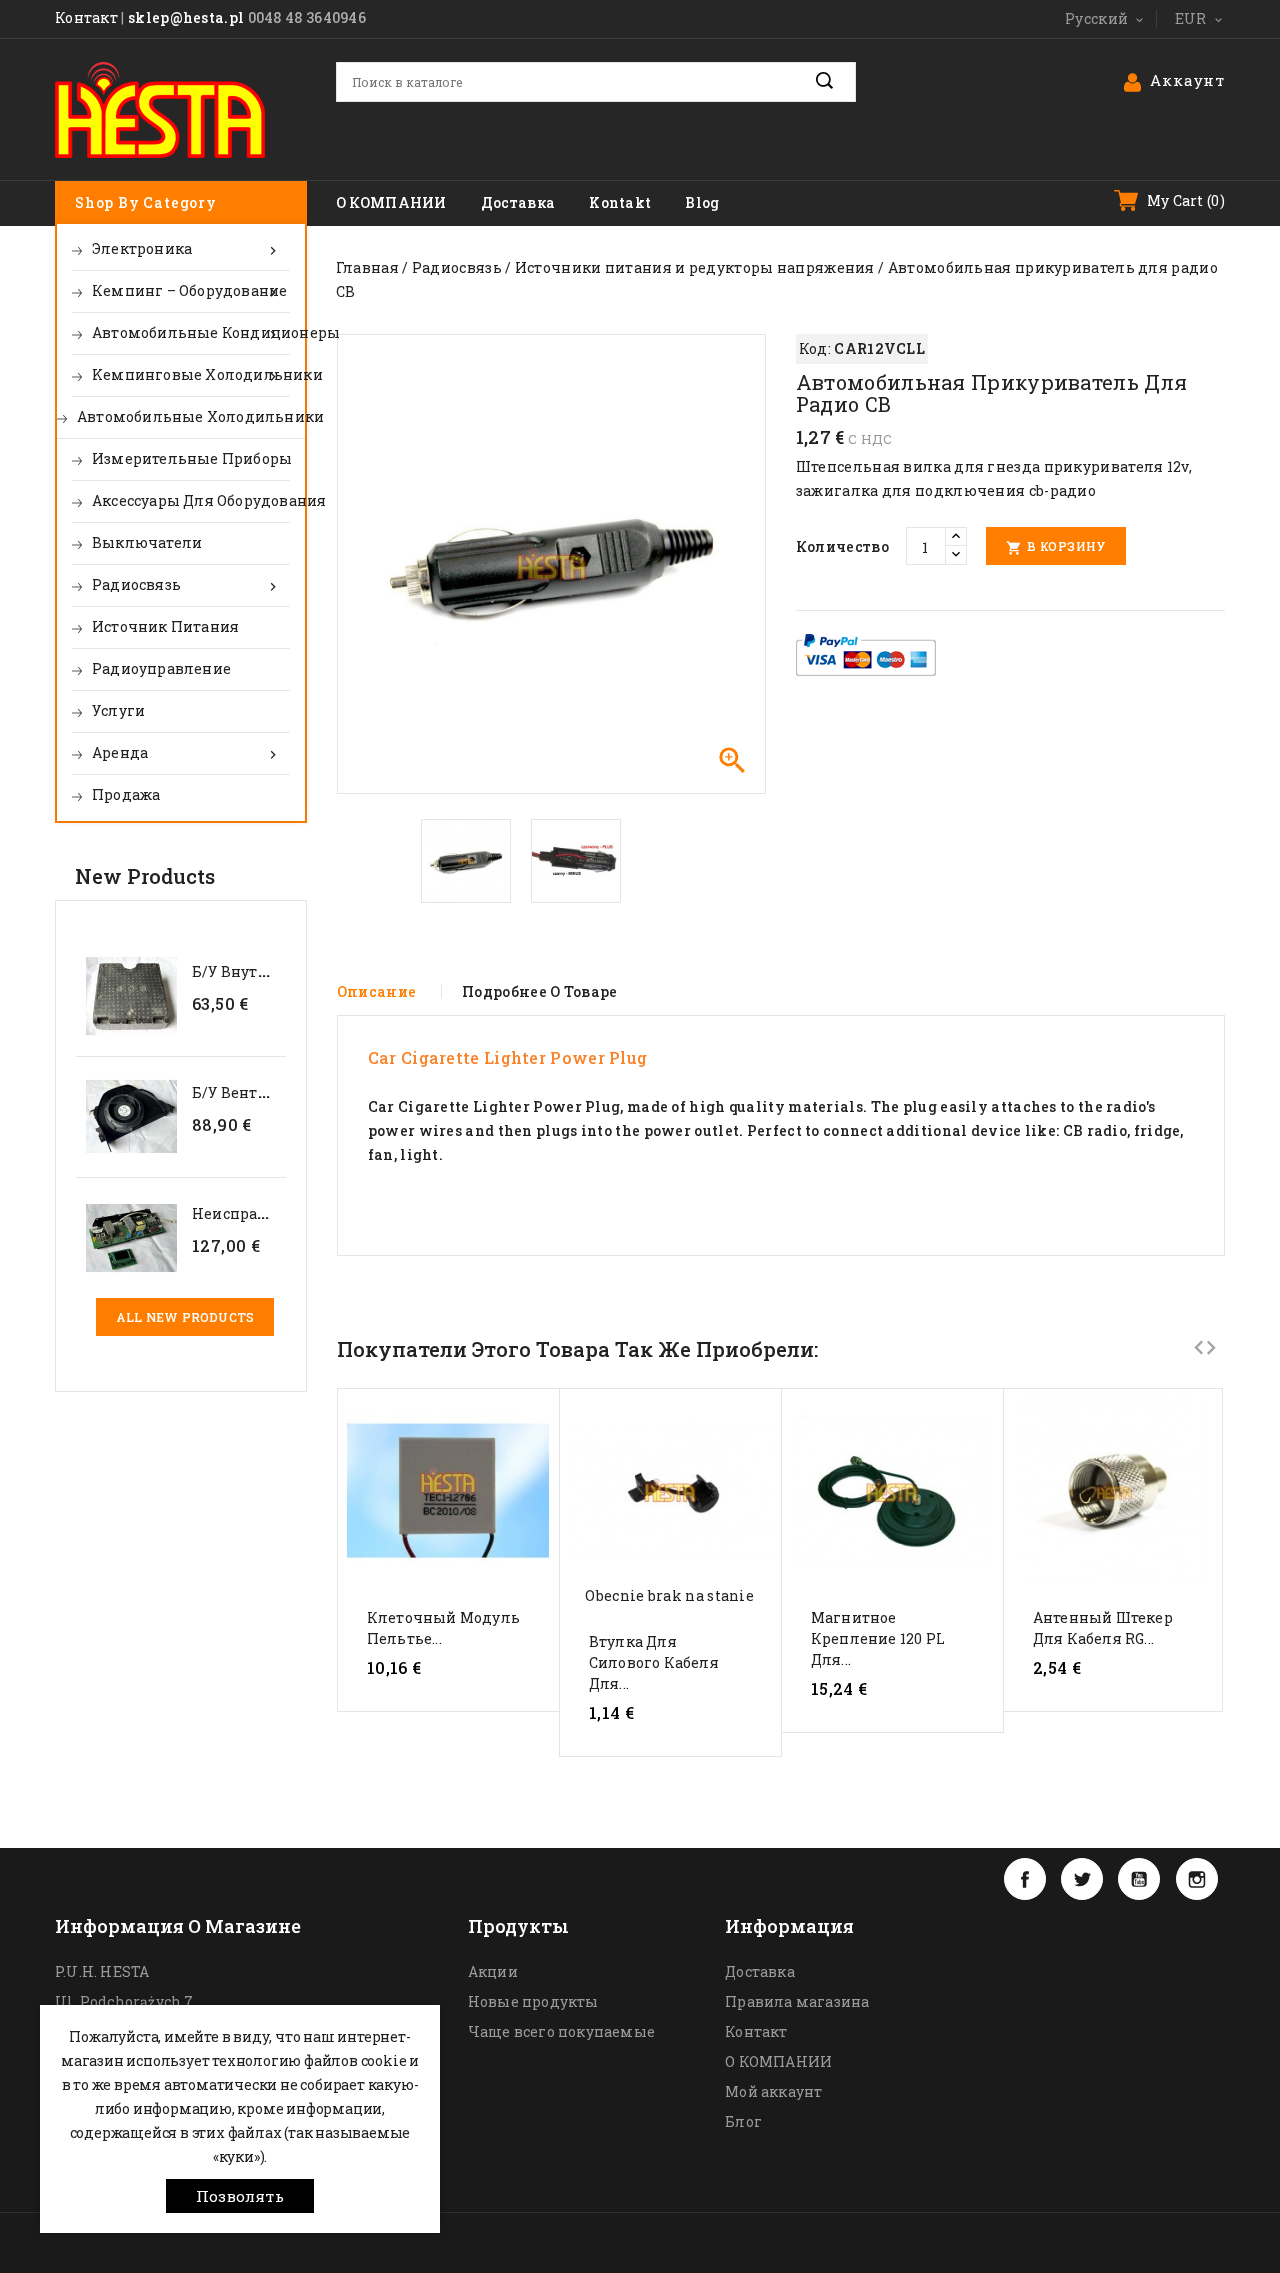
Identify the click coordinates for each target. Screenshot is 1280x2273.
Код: (815, 348)
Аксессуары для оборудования (191, 500)
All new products (185, 1317)
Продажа (126, 794)
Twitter (1082, 1879)
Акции (493, 1971)
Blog (702, 202)
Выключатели (147, 542)
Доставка (518, 202)
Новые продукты (533, 2001)
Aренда (186, 753)
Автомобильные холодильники (191, 416)
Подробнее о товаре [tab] (539, 991)
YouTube (1139, 1879)
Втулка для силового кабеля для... (654, 1662)
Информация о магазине (178, 1926)
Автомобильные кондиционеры (191, 333)
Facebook (1025, 1879)
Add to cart (448, 1705)
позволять (240, 2196)
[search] (836, 81)
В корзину (1056, 547)
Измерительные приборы (191, 458)
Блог (743, 2121)
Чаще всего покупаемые (561, 2031)
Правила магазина (797, 2001)
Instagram (1197, 1879)
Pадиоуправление (161, 668)
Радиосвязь (186, 585)
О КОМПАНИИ (391, 202)
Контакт (86, 17)
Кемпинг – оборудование (189, 291)
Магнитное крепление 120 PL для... (878, 1638)
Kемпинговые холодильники (191, 375)
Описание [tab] (376, 991)
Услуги (118, 710)
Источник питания (165, 626)
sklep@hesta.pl (186, 17)
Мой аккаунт (773, 2091)
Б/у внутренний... (258, 971)
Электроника (186, 249)
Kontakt (620, 202)
